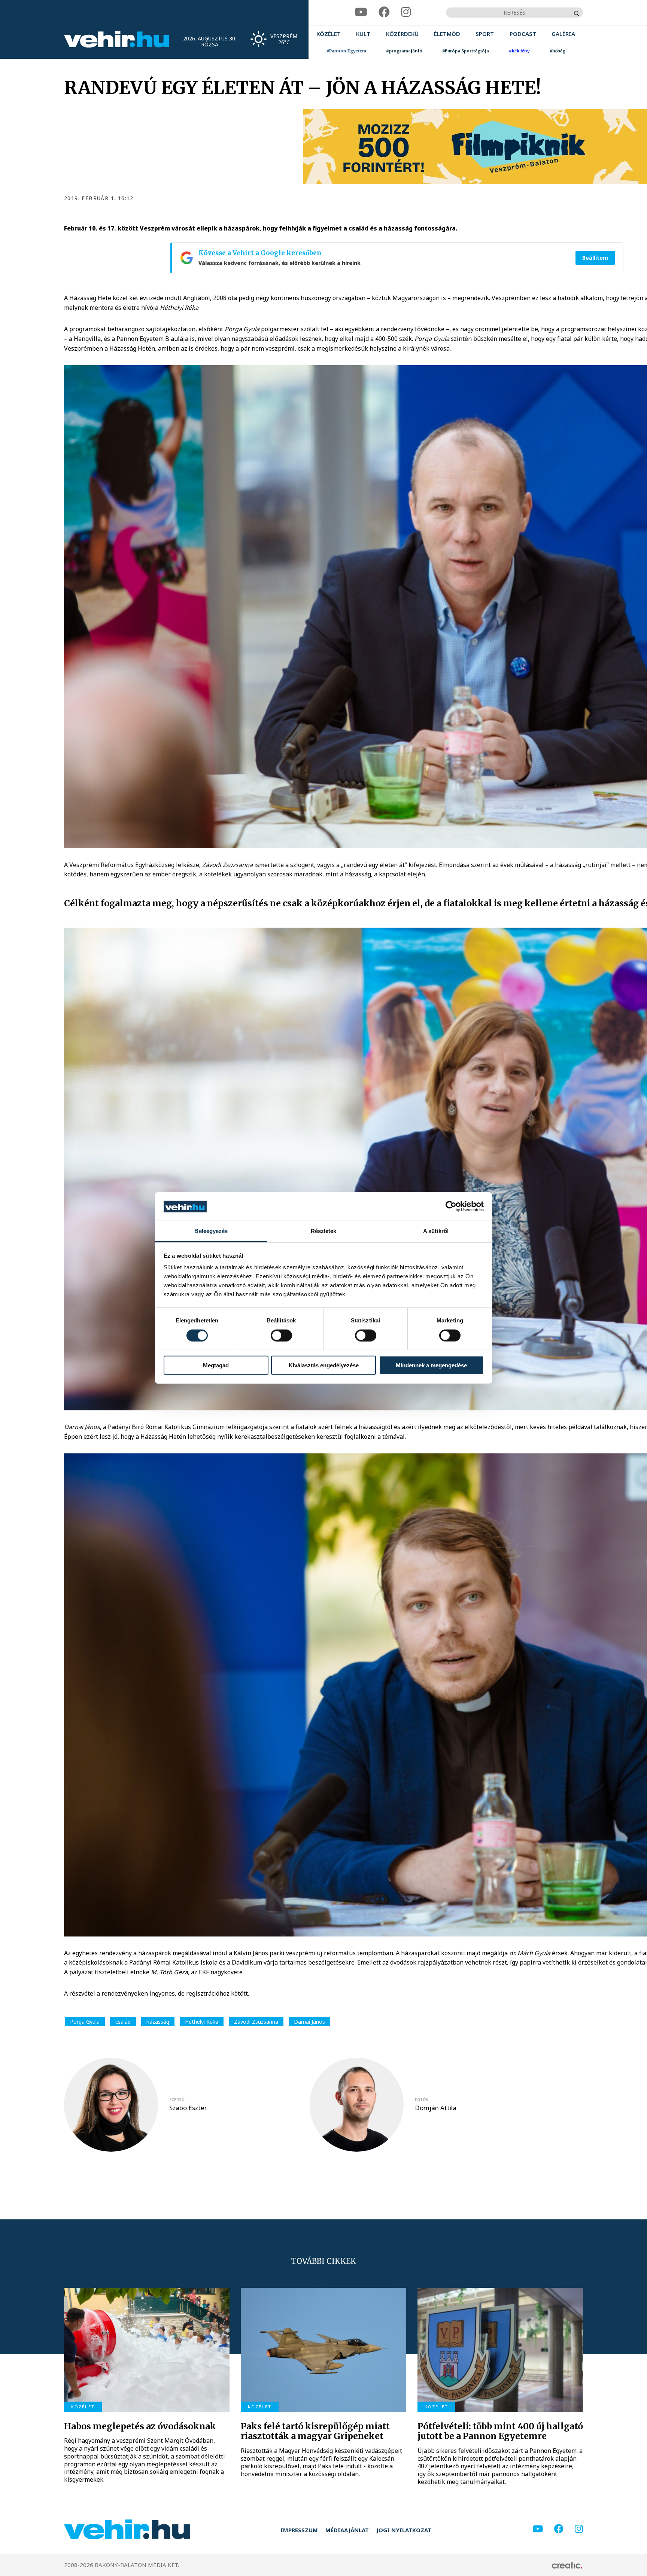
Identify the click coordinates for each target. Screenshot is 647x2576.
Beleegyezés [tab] (211, 1231)
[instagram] (406, 12)
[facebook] (384, 12)
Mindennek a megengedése (431, 1365)
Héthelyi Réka (202, 2022)
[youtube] (361, 12)
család (123, 2022)
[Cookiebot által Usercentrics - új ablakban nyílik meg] (451, 1206)
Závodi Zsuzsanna (256, 2022)
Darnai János (309, 2022)
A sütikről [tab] (436, 1231)
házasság (158, 2022)
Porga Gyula (85, 2022)
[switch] (281, 1336)
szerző (177, 2100)
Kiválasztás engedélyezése (324, 1365)
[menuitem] (329, 34)
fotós (421, 2100)
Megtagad (216, 1365)
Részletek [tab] (324, 1231)
